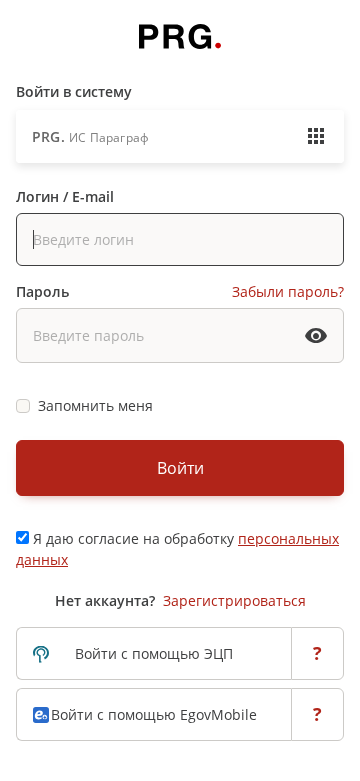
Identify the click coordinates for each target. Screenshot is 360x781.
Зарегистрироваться (234, 600)
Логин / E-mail (65, 196)
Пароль (42, 291)
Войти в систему (74, 91)
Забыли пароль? (288, 291)
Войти (180, 468)
